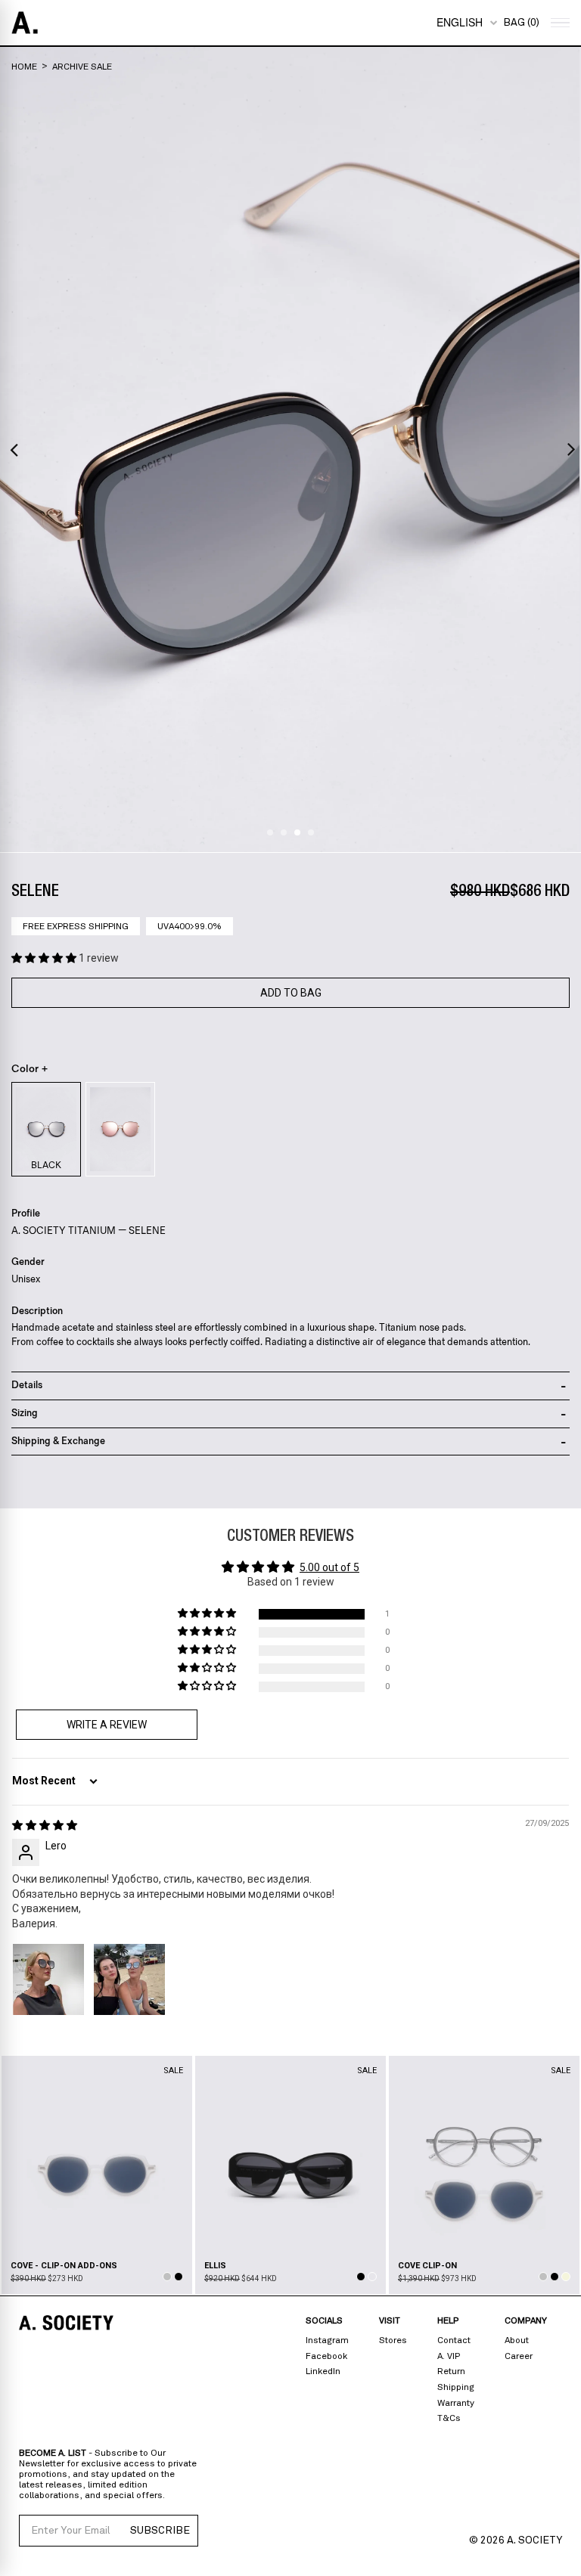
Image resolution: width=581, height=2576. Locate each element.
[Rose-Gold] (120, 1129)
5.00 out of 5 (329, 1567)
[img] (45, 1825)
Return (451, 2371)
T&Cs (449, 2418)
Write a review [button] (107, 1725)
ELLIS (215, 2266)
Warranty (456, 2403)
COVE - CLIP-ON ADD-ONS (64, 2266)
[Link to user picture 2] (129, 1979)
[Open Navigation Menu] (558, 23)
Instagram (327, 2340)
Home (24, 67)
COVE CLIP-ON (427, 2266)
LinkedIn (323, 2371)
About (517, 2340)
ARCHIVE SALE (82, 67)
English (460, 22)
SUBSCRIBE (160, 2531)
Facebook (326, 2356)
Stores (393, 2340)
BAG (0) (521, 23)
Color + (30, 1069)
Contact (454, 2340)
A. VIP (449, 2356)
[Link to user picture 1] (48, 1979)
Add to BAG (291, 993)
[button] (45, 958)
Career (519, 2356)
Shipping (456, 2387)
